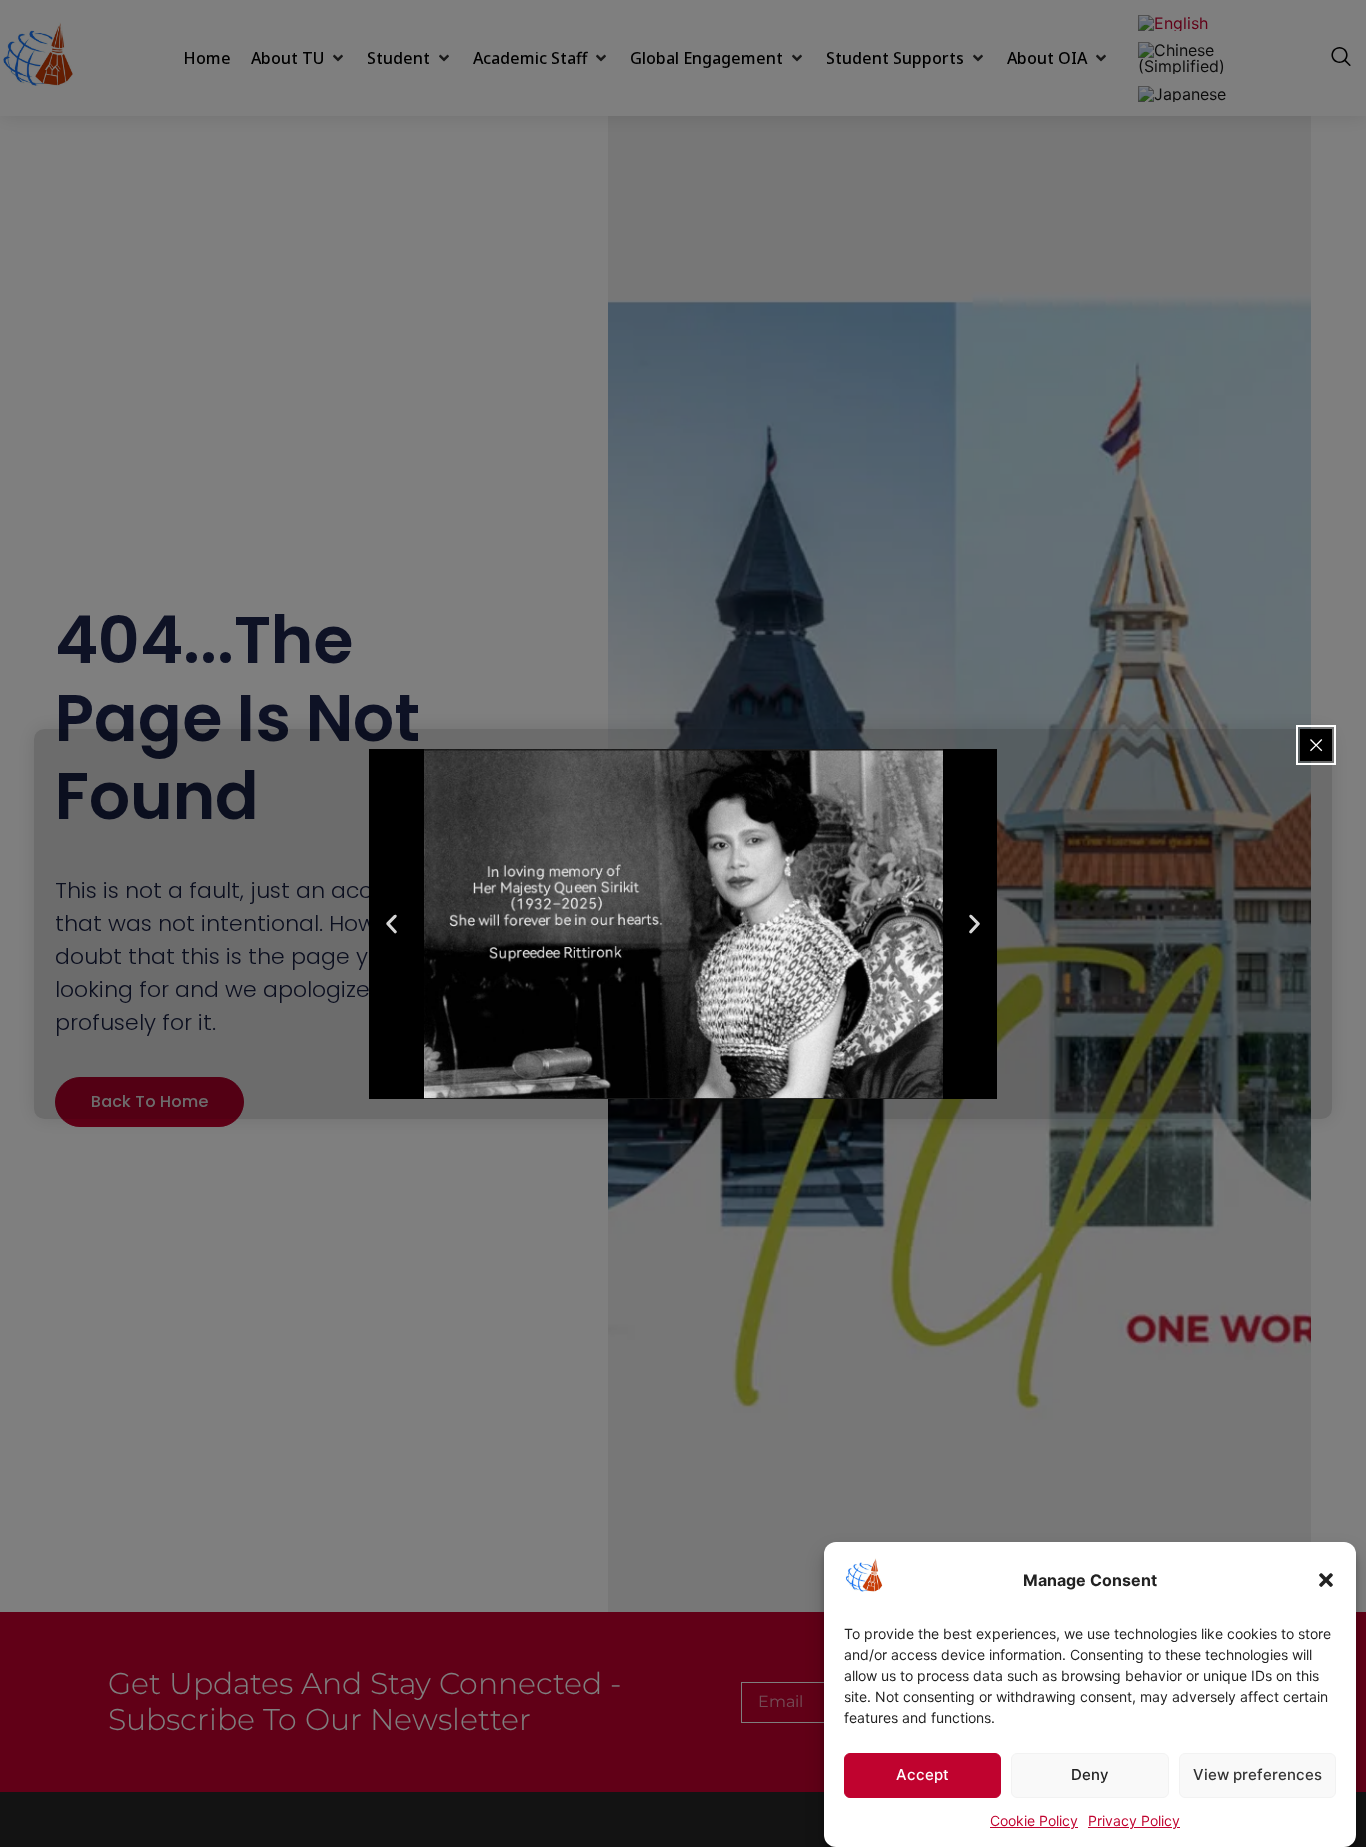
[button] (1326, 1580)
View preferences (1257, 1775)
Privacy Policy (1134, 1820)
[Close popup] (1316, 745)
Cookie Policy (1034, 1820)
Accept (922, 1775)
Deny (1090, 1775)
